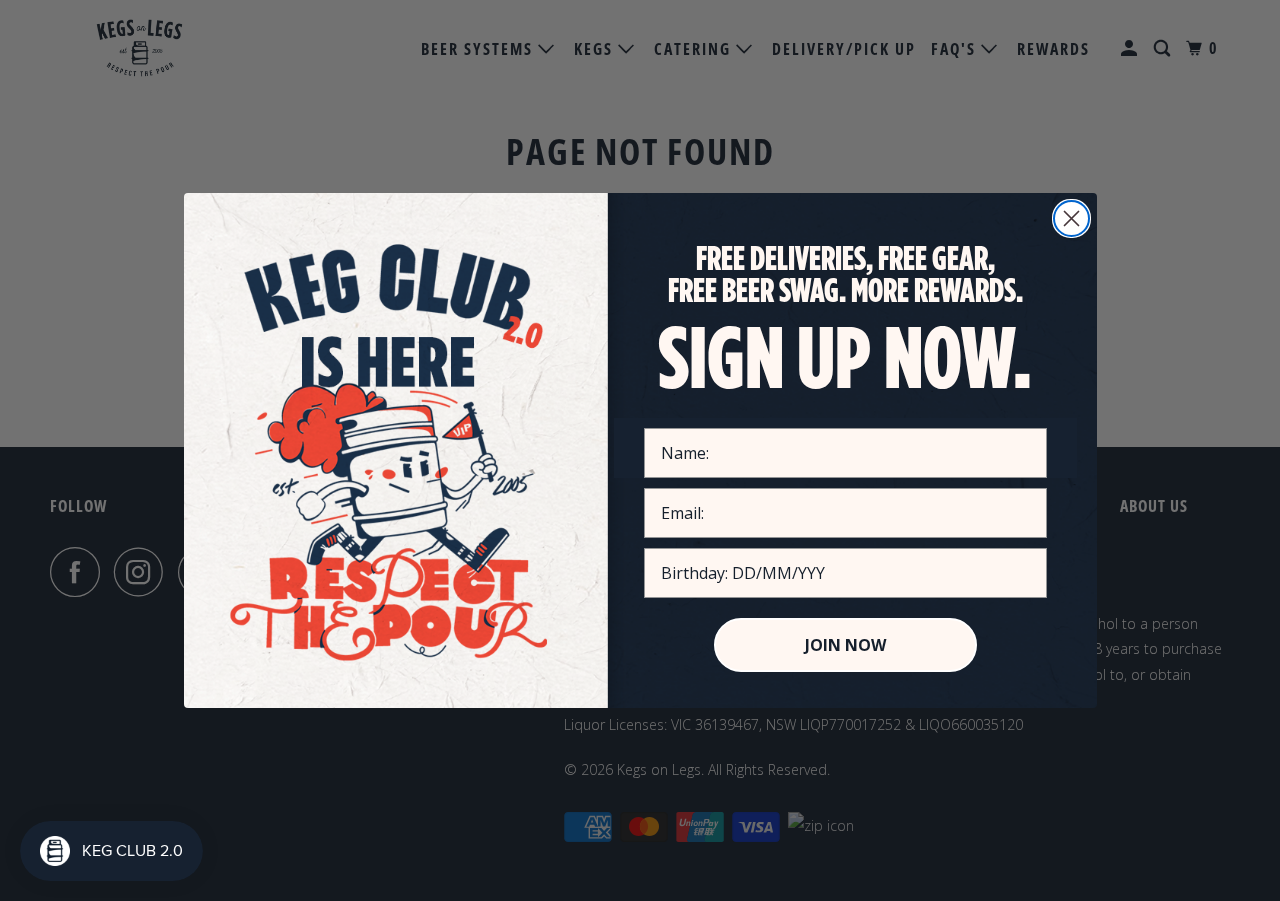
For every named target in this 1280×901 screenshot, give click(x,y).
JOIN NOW (845, 645)
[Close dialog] (1071, 218)
